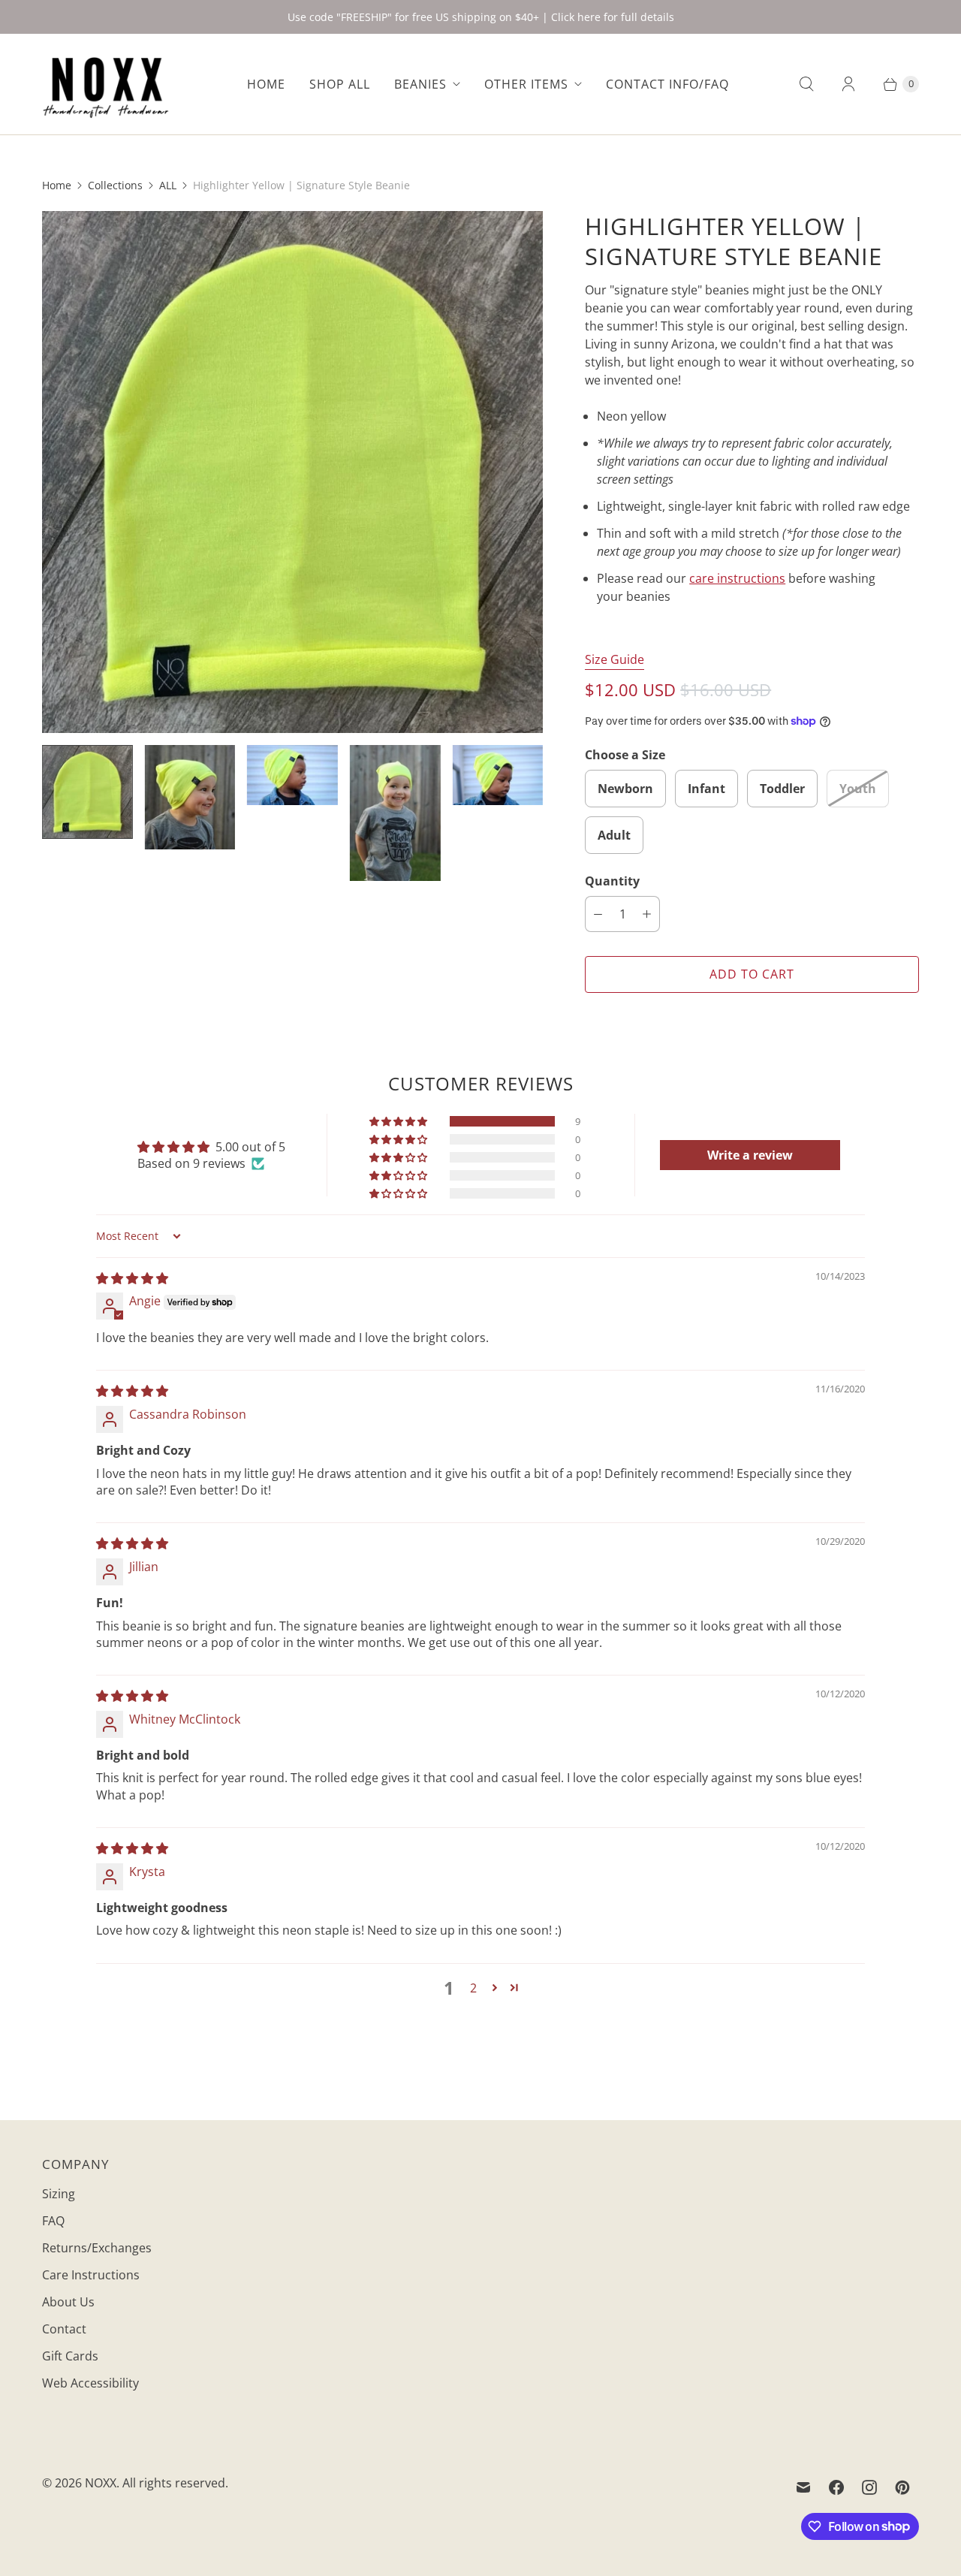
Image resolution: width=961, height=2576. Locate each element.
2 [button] (473, 1988)
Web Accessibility (90, 2383)
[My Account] (848, 84)
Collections (115, 185)
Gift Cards (70, 2356)
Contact (64, 2329)
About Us (68, 2302)
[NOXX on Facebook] (836, 2487)
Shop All (340, 84)
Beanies (420, 84)
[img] (132, 1278)
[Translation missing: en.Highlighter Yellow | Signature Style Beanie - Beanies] (87, 792)
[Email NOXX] (803, 2487)
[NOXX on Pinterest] (902, 2487)
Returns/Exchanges (97, 2248)
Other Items (526, 84)
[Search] (806, 84)
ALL (168, 185)
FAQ (53, 2221)
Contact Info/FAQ (667, 84)
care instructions (737, 578)
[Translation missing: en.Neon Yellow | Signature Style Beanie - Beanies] (190, 797)
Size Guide (615, 660)
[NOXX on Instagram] (869, 2487)
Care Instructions (91, 2275)
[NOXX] (106, 84)
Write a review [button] (750, 1155)
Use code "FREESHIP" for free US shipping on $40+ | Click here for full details (481, 17)
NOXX (101, 2483)
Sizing (59, 2194)
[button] (399, 1121)
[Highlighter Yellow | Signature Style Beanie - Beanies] (292, 472)
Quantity (612, 881)
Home (266, 84)
